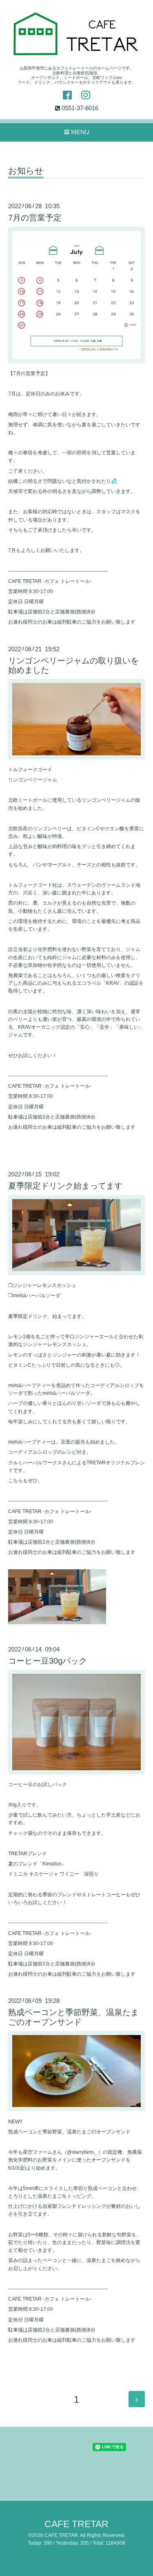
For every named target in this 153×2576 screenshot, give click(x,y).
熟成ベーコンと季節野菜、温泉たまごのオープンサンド (73, 2017)
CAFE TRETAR (76, 2524)
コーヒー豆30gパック (48, 1661)
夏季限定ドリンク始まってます (65, 1186)
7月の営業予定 (35, 218)
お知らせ (26, 171)
